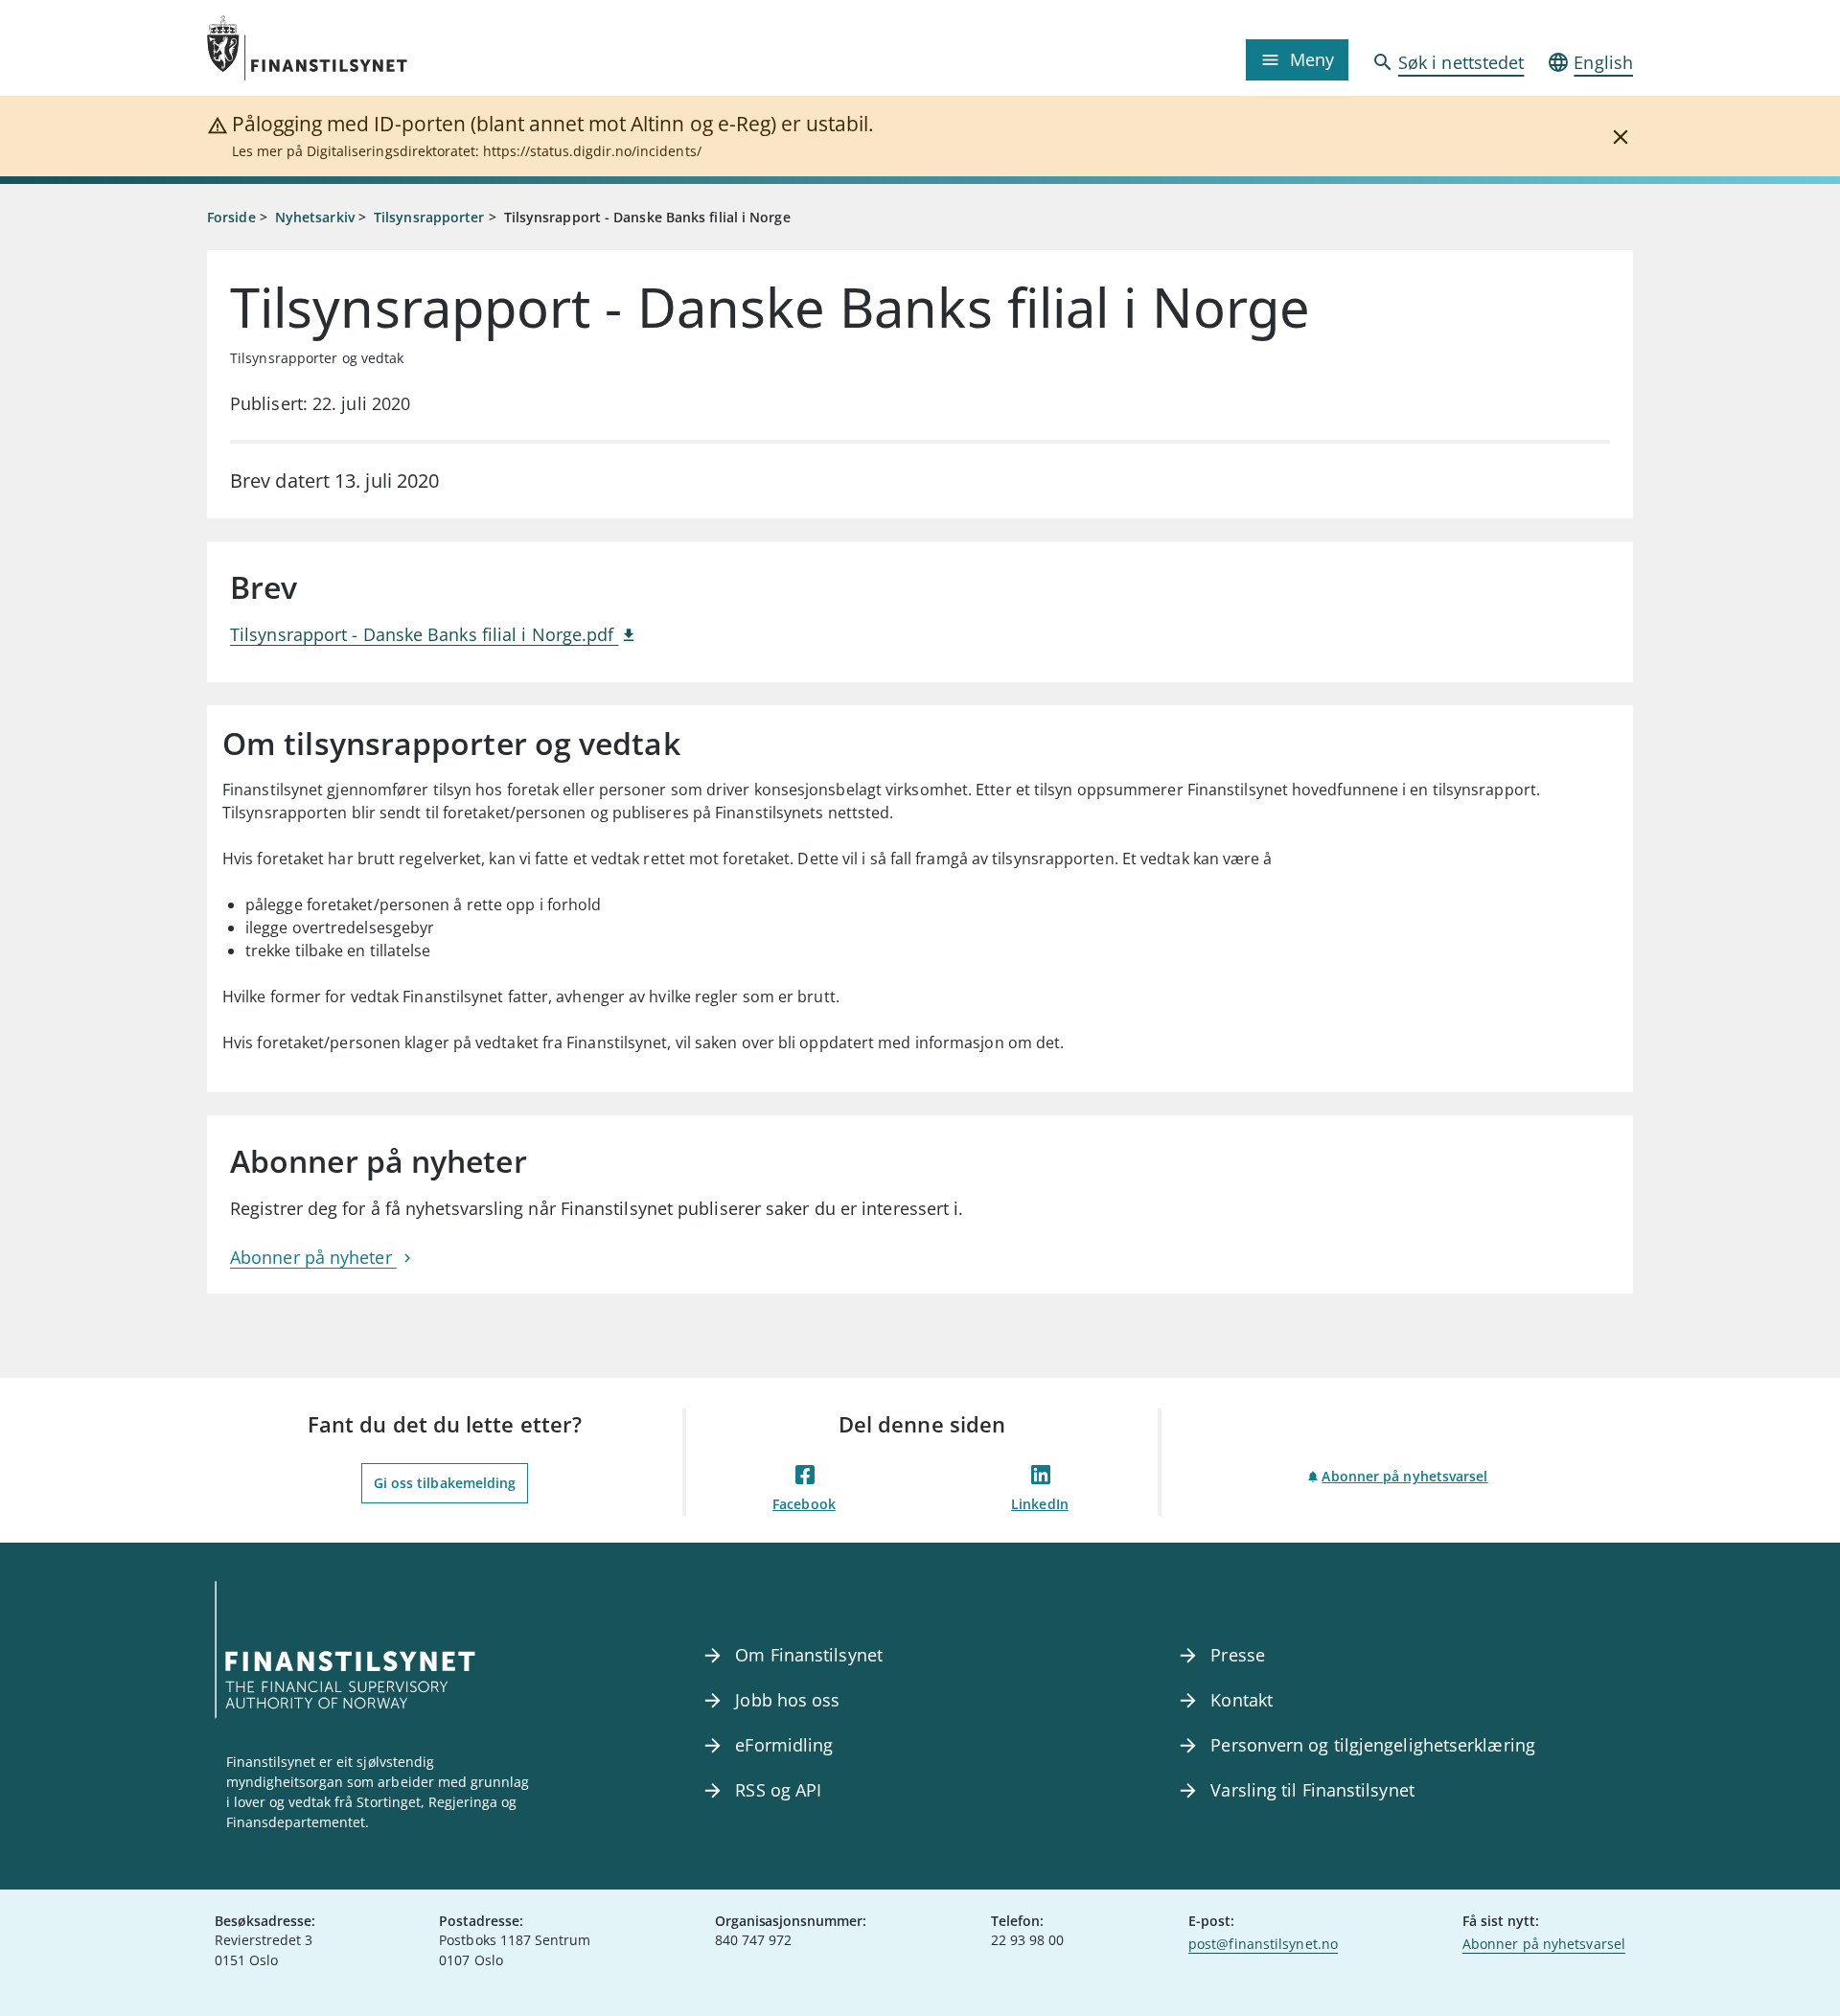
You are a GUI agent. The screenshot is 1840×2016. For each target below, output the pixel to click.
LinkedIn (1040, 1504)
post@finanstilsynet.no (1263, 1944)
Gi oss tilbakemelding (445, 1483)
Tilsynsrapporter (429, 217)
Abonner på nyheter (313, 1257)
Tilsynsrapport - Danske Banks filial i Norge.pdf (424, 634)
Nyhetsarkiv (315, 217)
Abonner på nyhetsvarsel (1404, 1476)
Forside (231, 217)
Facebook (804, 1504)
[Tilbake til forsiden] (385, 48)
